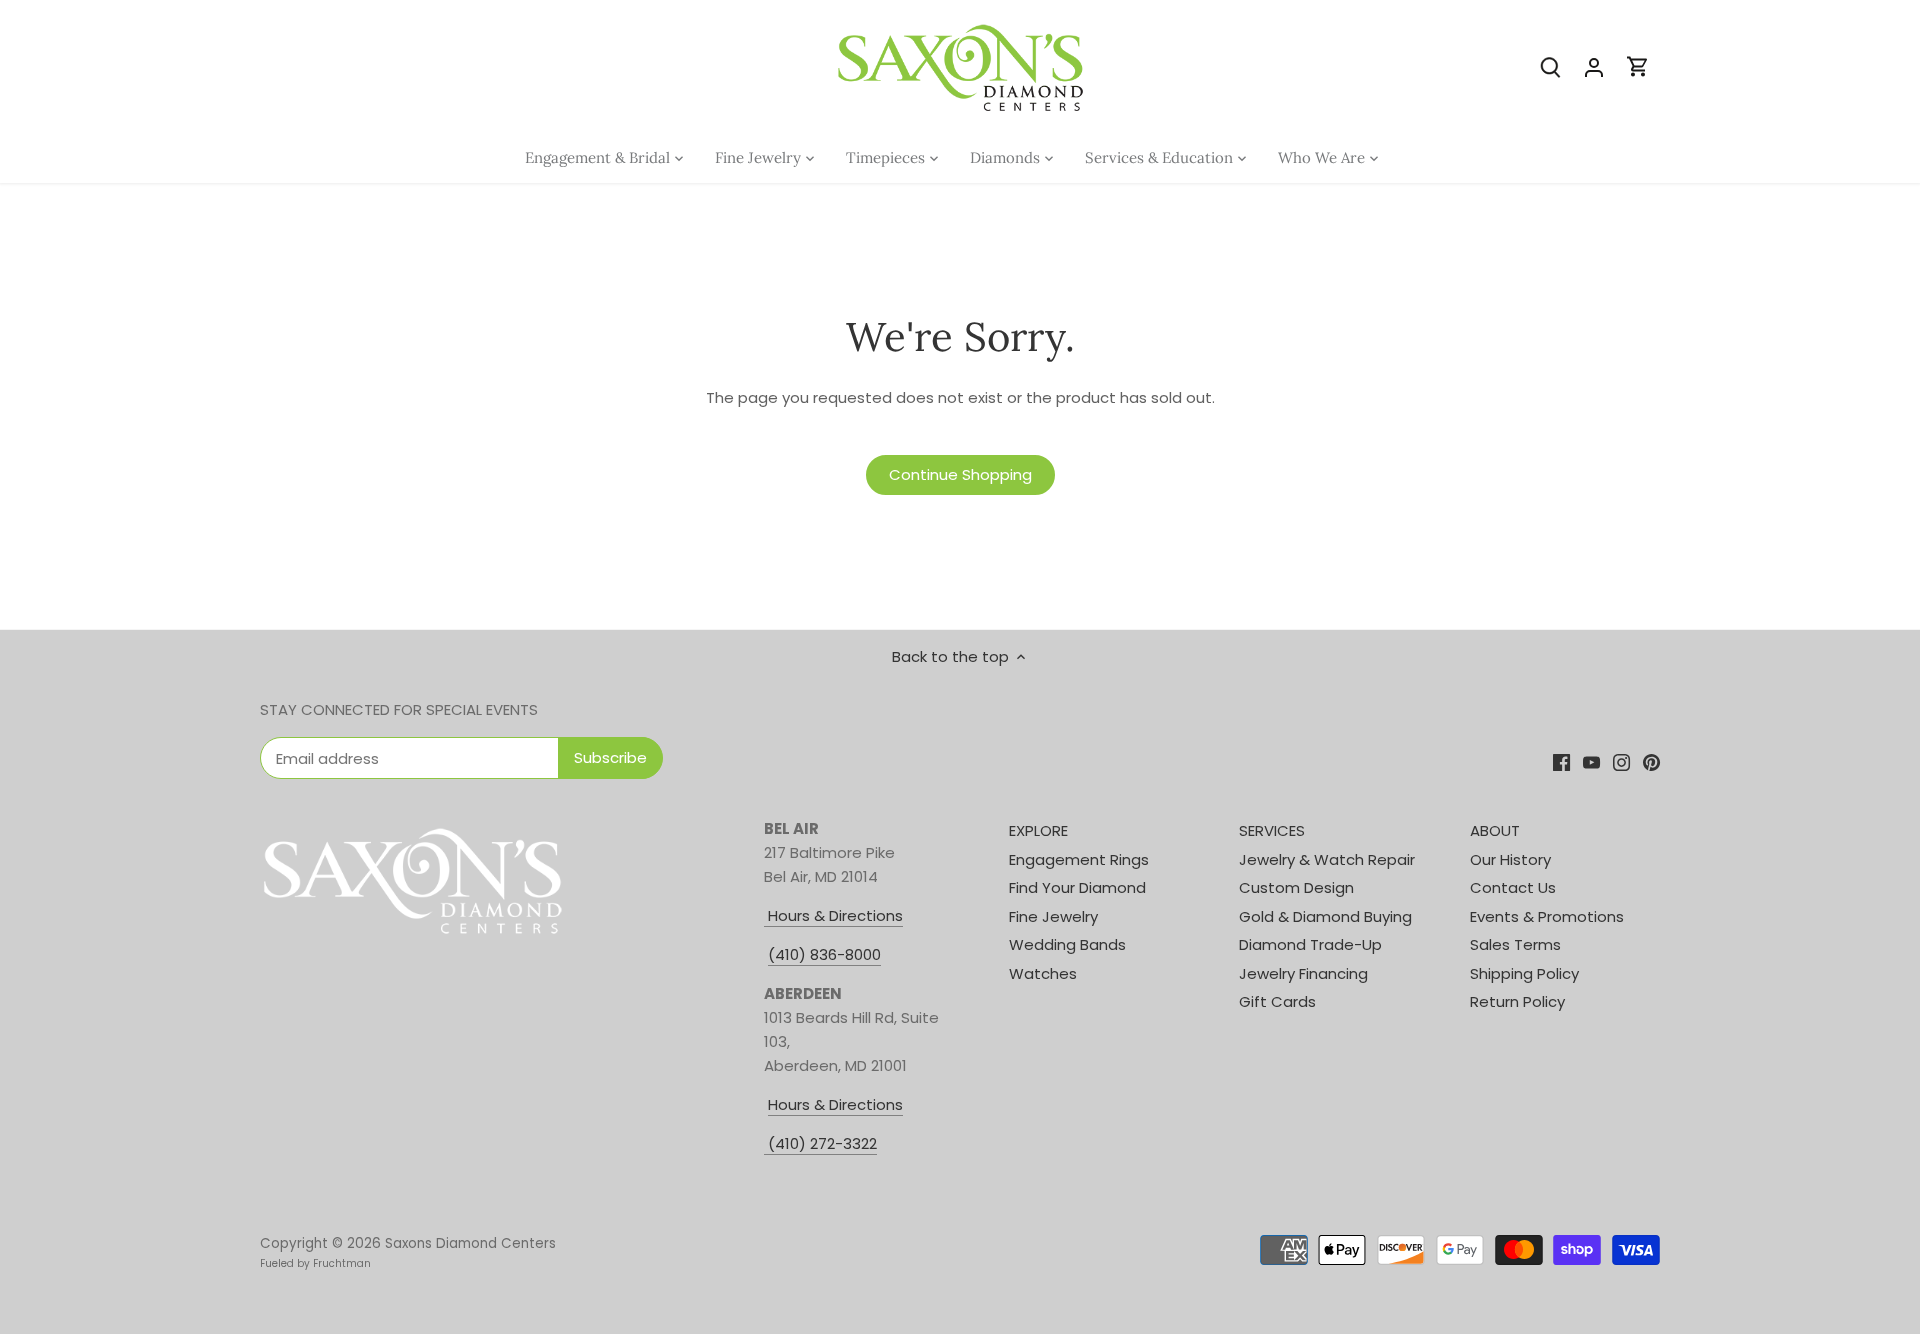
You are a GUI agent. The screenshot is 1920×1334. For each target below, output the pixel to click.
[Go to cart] (1638, 66)
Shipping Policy (1524, 973)
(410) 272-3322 (822, 1143)
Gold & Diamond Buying (1325, 916)
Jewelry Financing (1303, 973)
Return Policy (1517, 1001)
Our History (1510, 859)
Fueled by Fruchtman (315, 1263)
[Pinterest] (1651, 761)
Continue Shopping (960, 474)
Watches (1043, 973)
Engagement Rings (1079, 859)
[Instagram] (1621, 761)
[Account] (1594, 66)
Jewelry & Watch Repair (1327, 859)
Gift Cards (1277, 1001)
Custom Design (1296, 887)
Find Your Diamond (1077, 887)
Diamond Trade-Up (1310, 944)
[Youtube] (1591, 761)
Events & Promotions (1547, 916)
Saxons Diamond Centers (470, 1243)
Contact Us (1513, 887)
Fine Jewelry (1053, 916)
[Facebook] (1561, 761)
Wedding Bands (1067, 944)
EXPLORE (1038, 830)
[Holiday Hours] (766, 1144)
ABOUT (1495, 830)
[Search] (1550, 66)
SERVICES (1272, 830)
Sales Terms (1515, 944)
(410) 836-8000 (824, 954)
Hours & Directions (833, 915)
